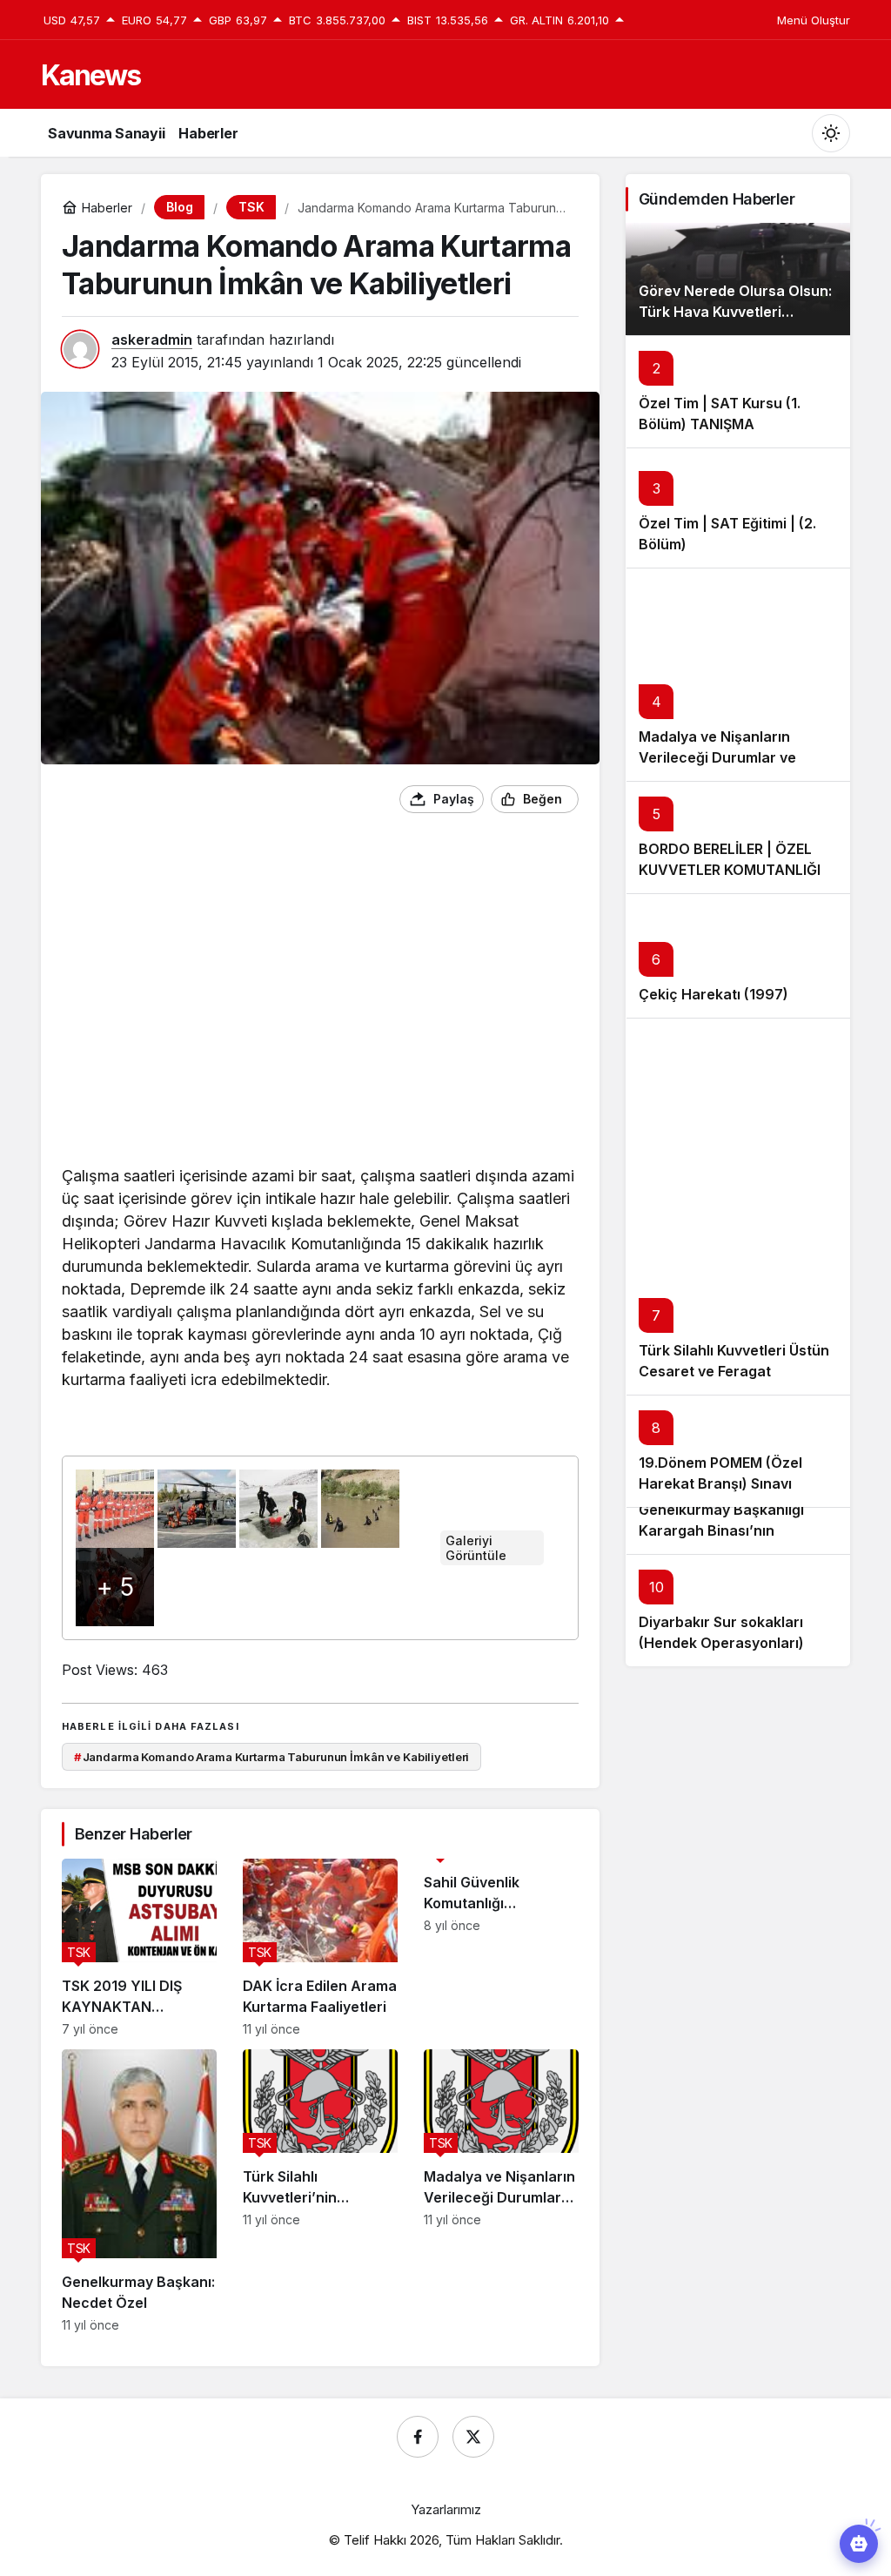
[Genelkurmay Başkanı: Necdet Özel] (139, 2191)
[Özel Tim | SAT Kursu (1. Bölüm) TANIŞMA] (738, 391)
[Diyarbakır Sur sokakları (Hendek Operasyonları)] (738, 1610)
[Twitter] (473, 2437)
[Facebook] (418, 2437)
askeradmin (152, 340)
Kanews (90, 75)
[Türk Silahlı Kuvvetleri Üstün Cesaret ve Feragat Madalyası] (738, 1206)
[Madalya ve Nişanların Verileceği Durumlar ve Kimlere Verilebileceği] (501, 2191)
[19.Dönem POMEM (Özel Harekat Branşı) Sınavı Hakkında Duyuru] (738, 1451)
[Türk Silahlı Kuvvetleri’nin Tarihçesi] (320, 2191)
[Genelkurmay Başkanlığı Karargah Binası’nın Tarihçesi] (738, 1530)
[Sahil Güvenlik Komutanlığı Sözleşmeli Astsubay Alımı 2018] (501, 1947)
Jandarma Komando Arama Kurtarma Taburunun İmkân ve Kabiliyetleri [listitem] (272, 1757)
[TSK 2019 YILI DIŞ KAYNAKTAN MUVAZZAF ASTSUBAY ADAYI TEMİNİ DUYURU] (139, 1947)
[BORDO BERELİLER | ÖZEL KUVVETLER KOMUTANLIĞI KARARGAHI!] (738, 837)
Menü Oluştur (814, 20)
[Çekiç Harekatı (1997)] (738, 955)
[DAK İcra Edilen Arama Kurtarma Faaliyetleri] (320, 1947)
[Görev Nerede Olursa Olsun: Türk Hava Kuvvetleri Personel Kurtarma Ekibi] (738, 279)
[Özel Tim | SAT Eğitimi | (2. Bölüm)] (738, 508)
